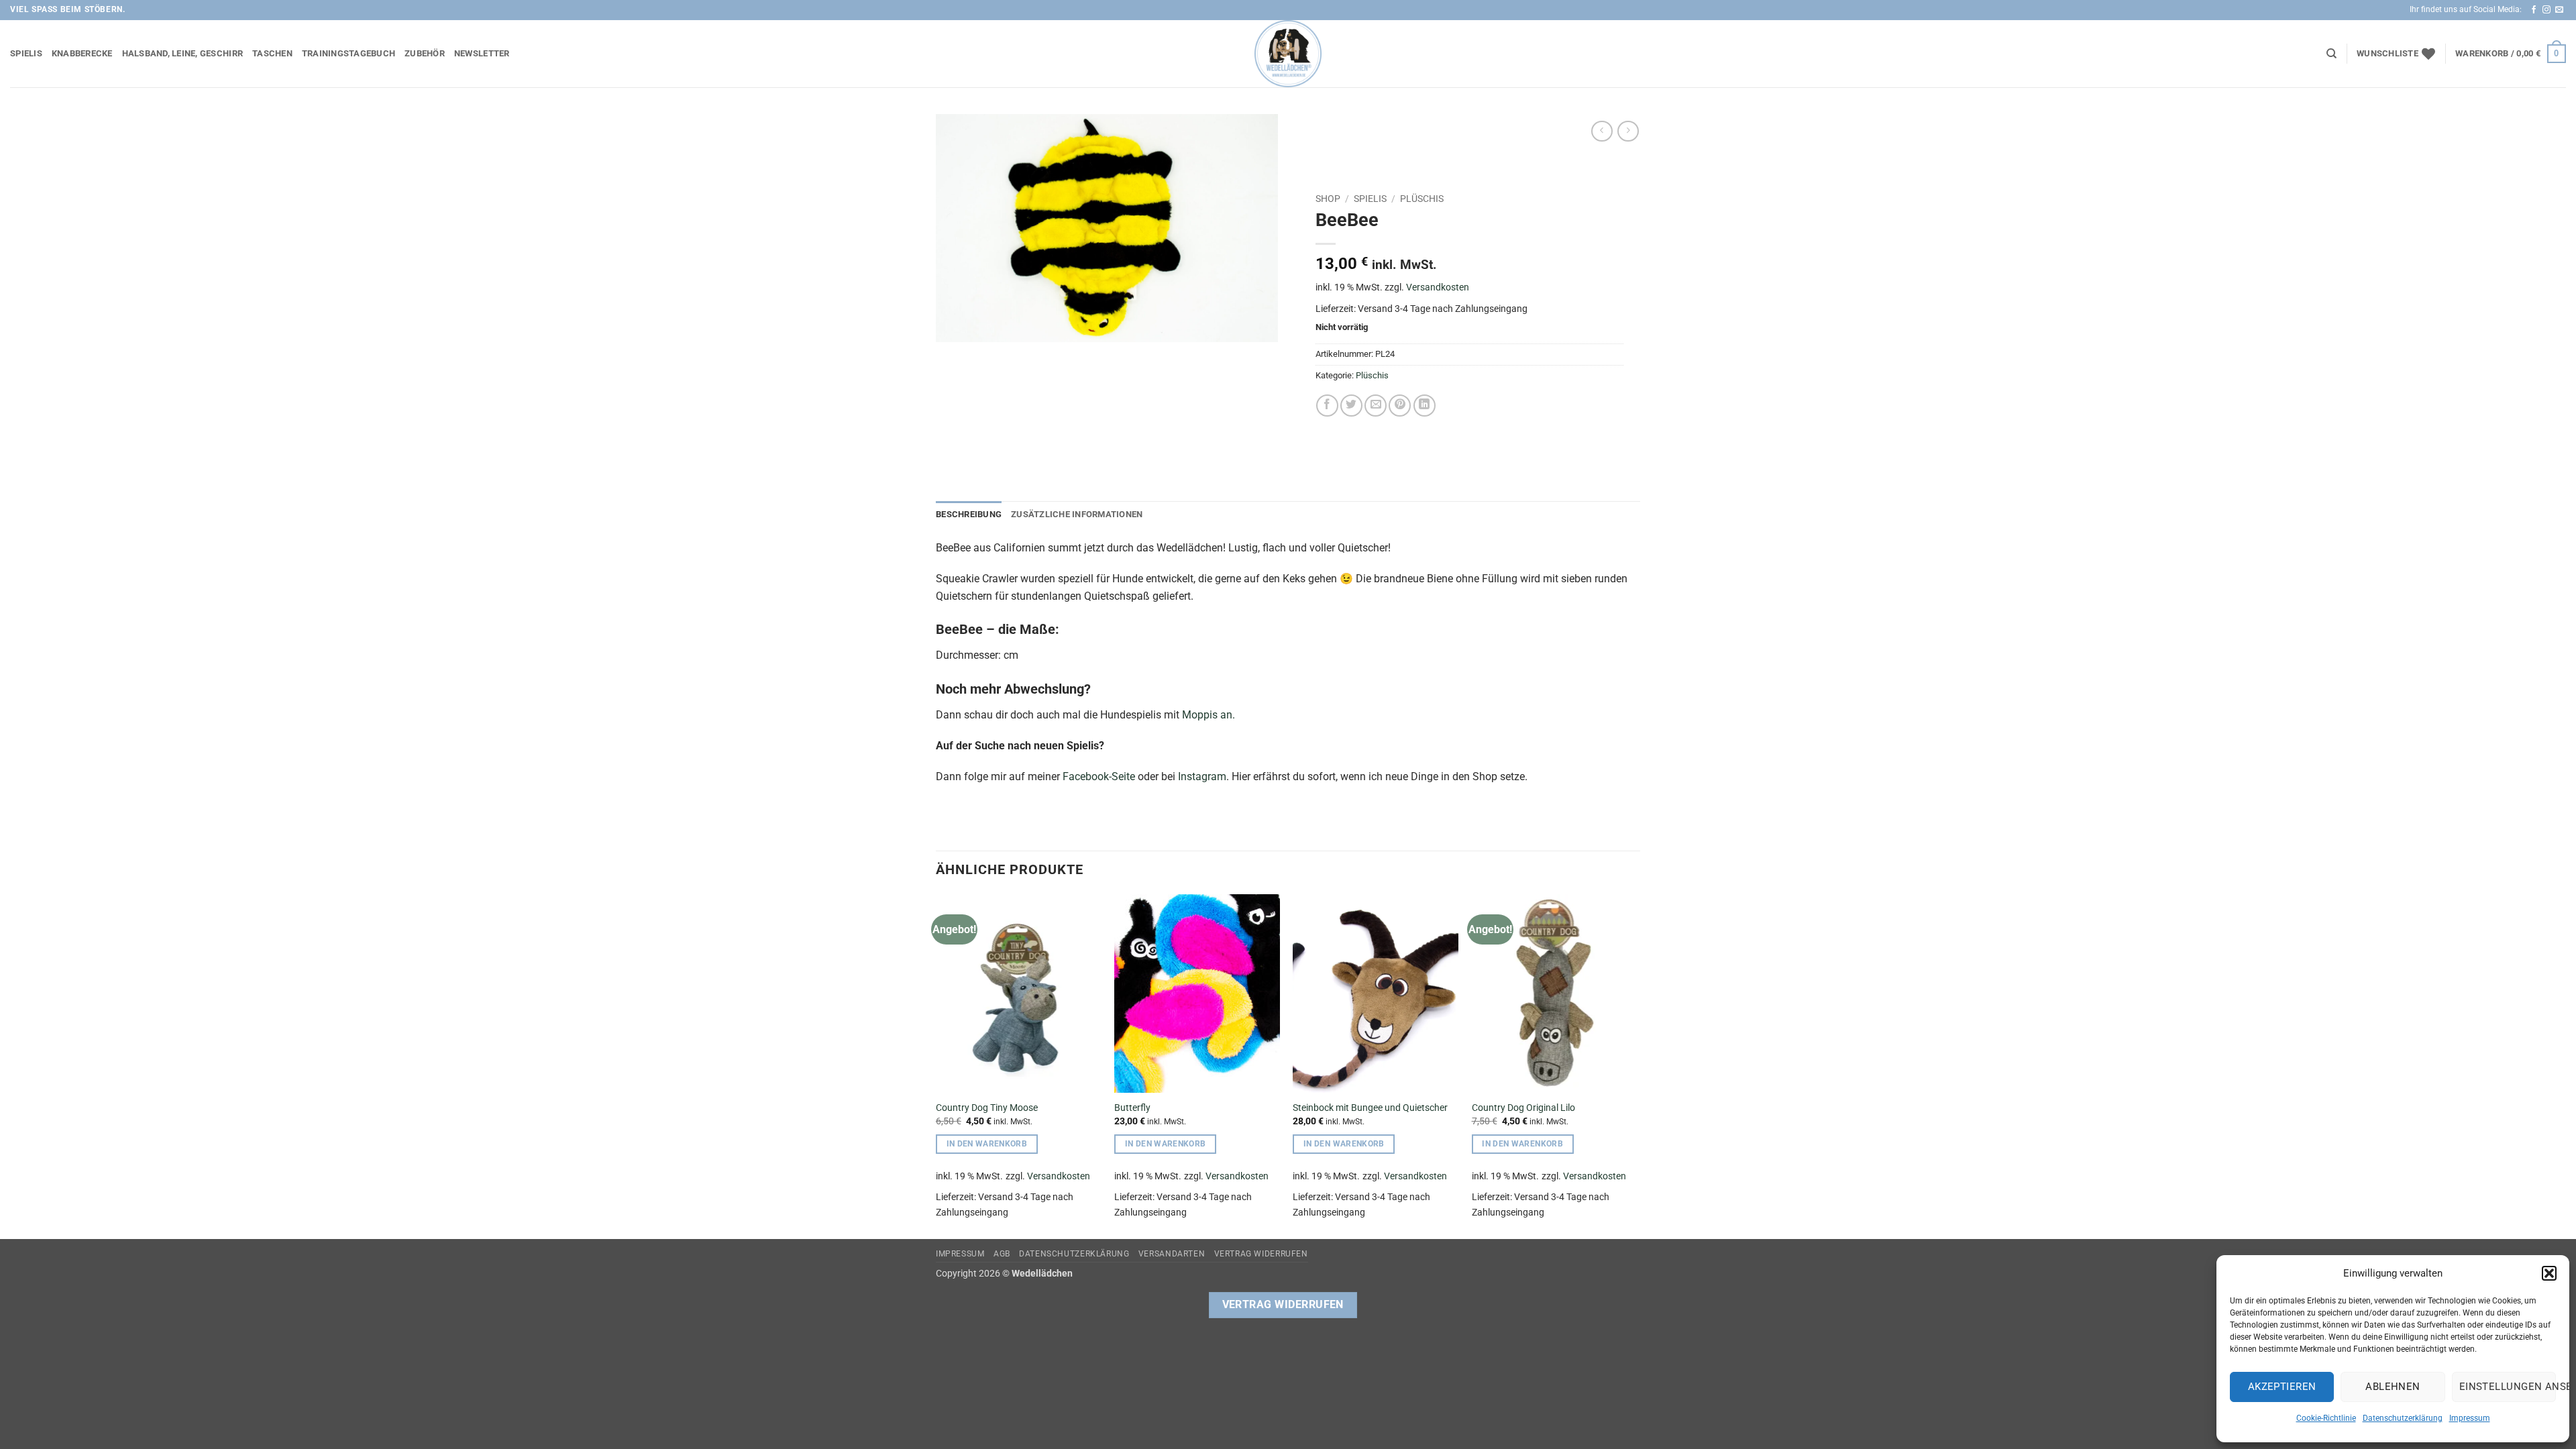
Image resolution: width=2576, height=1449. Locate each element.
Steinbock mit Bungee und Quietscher (1370, 1108)
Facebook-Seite (1099, 776)
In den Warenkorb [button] (987, 1144)
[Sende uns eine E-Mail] (2559, 10)
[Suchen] (2331, 54)
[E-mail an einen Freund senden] (1376, 406)
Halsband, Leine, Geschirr (182, 53)
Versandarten (1172, 1254)
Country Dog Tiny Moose (987, 1108)
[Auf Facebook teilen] (1327, 406)
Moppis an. (1209, 715)
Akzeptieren (2282, 1387)
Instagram (1202, 776)
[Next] (1636, 1065)
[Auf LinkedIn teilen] (1425, 406)
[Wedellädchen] (1288, 54)
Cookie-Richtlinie (2326, 1418)
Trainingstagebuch (348, 53)
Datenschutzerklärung (2403, 1418)
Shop (1328, 199)
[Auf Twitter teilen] (1351, 406)
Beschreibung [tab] (969, 514)
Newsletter (482, 53)
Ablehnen (2393, 1387)
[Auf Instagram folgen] (2546, 10)
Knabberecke (82, 53)
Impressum (2470, 1418)
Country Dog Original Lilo (1523, 1108)
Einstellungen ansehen (2508, 1387)
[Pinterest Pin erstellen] (1400, 406)
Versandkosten (1438, 287)
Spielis (26, 53)
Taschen (272, 53)
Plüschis (1422, 199)
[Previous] (936, 1065)
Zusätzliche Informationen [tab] (1077, 514)
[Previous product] (1628, 131)
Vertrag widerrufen (1261, 1254)
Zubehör (425, 53)
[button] (2549, 1273)
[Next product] (1602, 131)
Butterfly (1132, 1108)
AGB (1002, 1254)
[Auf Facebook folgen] (2534, 10)
